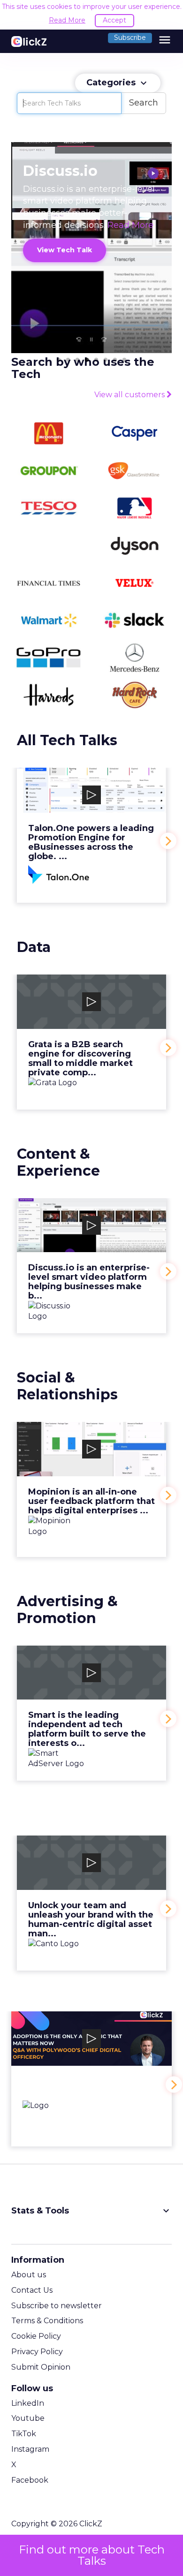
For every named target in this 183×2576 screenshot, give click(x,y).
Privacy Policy (37, 2352)
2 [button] (68, 360)
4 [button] (87, 360)
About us (29, 2275)
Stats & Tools (91, 2211)
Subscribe (130, 38)
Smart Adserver (91, 1713)
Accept (114, 20)
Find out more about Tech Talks (92, 2555)
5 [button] (96, 360)
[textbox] (69, 103)
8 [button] (124, 360)
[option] (91, 841)
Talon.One (91, 835)
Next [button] (168, 841)
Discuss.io (91, 1266)
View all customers (130, 395)
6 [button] (106, 360)
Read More (67, 20)
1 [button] (59, 360)
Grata (91, 1042)
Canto (91, 1903)
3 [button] (77, 360)
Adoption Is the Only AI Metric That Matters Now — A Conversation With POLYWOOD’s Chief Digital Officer (91, 2079)
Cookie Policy (36, 2336)
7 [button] (115, 360)
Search (144, 103)
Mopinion (91, 1489)
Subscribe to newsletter (57, 2306)
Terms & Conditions (47, 2321)
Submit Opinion (41, 2367)
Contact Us (32, 2290)
